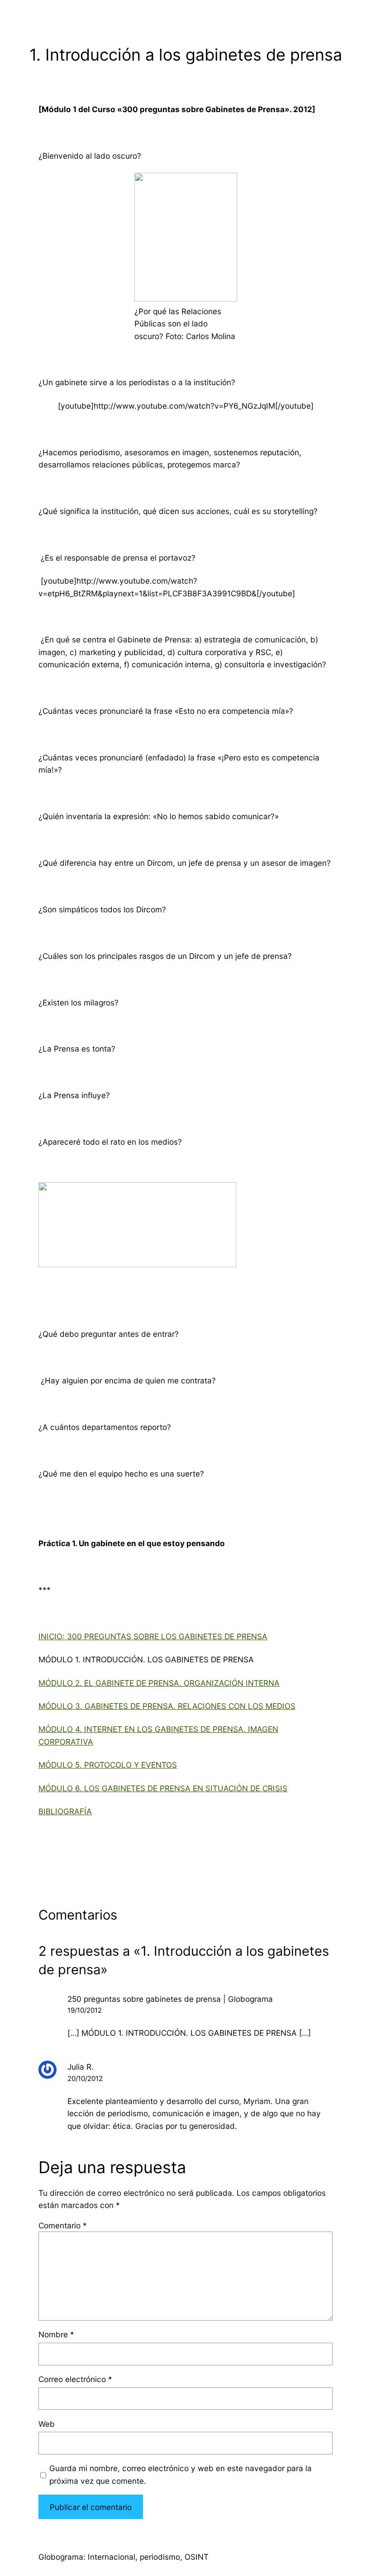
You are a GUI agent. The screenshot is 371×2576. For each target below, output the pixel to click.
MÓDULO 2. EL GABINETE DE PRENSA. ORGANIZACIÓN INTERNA (159, 1683)
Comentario (63, 2225)
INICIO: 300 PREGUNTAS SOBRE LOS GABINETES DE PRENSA (153, 1636)
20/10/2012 (85, 2078)
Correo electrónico (75, 2379)
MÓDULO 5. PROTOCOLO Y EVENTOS (108, 1765)
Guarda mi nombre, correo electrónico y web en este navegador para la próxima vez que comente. (181, 2474)
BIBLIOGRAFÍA (65, 1811)
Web (47, 2424)
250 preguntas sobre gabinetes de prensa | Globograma (170, 1999)
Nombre (56, 2334)
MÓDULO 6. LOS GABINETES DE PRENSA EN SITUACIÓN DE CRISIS (163, 1788)
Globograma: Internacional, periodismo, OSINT (124, 2557)
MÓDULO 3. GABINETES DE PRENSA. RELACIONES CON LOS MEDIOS (167, 1706)
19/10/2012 (85, 2010)
